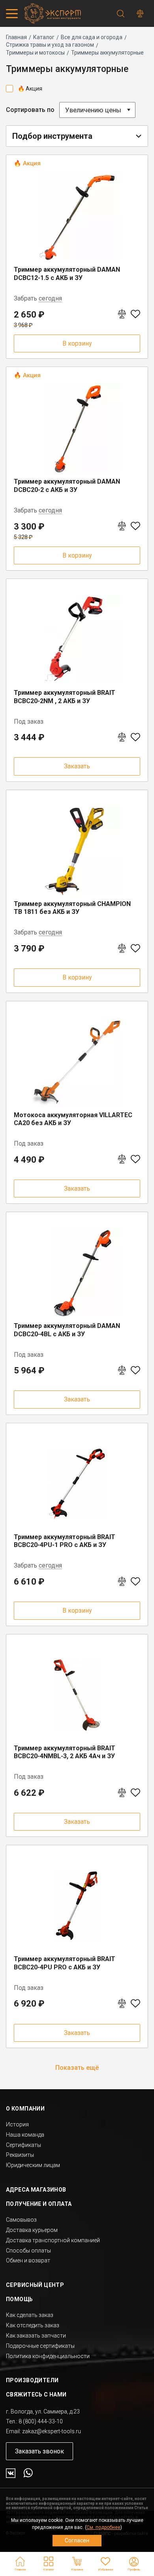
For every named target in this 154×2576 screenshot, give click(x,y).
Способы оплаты (28, 2251)
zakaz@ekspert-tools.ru (52, 2431)
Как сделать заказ (30, 2315)
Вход (134, 2562)
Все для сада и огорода (92, 37)
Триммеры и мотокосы (35, 53)
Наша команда (25, 2135)
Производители (32, 2380)
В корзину (77, 343)
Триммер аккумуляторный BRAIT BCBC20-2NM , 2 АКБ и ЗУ (65, 697)
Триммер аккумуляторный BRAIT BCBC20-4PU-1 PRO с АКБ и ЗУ (65, 1541)
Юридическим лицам (33, 2165)
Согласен (77, 2540)
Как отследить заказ (33, 2325)
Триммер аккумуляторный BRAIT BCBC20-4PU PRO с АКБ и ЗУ (65, 1963)
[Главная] (51, 13)
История (17, 2124)
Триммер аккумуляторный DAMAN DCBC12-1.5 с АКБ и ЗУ (67, 274)
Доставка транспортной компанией (53, 2240)
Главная (16, 37)
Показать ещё (77, 2068)
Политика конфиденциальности (48, 2356)
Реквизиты (20, 2155)
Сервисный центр (35, 2285)
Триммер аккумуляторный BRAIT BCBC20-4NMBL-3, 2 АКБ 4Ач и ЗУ (65, 1752)
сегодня (50, 299)
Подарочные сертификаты (40, 2346)
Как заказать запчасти (36, 2336)
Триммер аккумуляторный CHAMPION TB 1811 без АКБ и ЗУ (72, 908)
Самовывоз (21, 2220)
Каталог (44, 37)
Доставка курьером (32, 2230)
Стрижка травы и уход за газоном (50, 45)
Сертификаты (23, 2145)
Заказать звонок (39, 2451)
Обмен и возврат (28, 2260)
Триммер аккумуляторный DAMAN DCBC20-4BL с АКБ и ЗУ (67, 1330)
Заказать (77, 766)
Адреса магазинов (36, 2190)
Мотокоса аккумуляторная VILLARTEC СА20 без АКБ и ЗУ (73, 1119)
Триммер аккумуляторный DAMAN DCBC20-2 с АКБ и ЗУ (67, 486)
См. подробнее (103, 2527)
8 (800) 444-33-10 (41, 2421)
